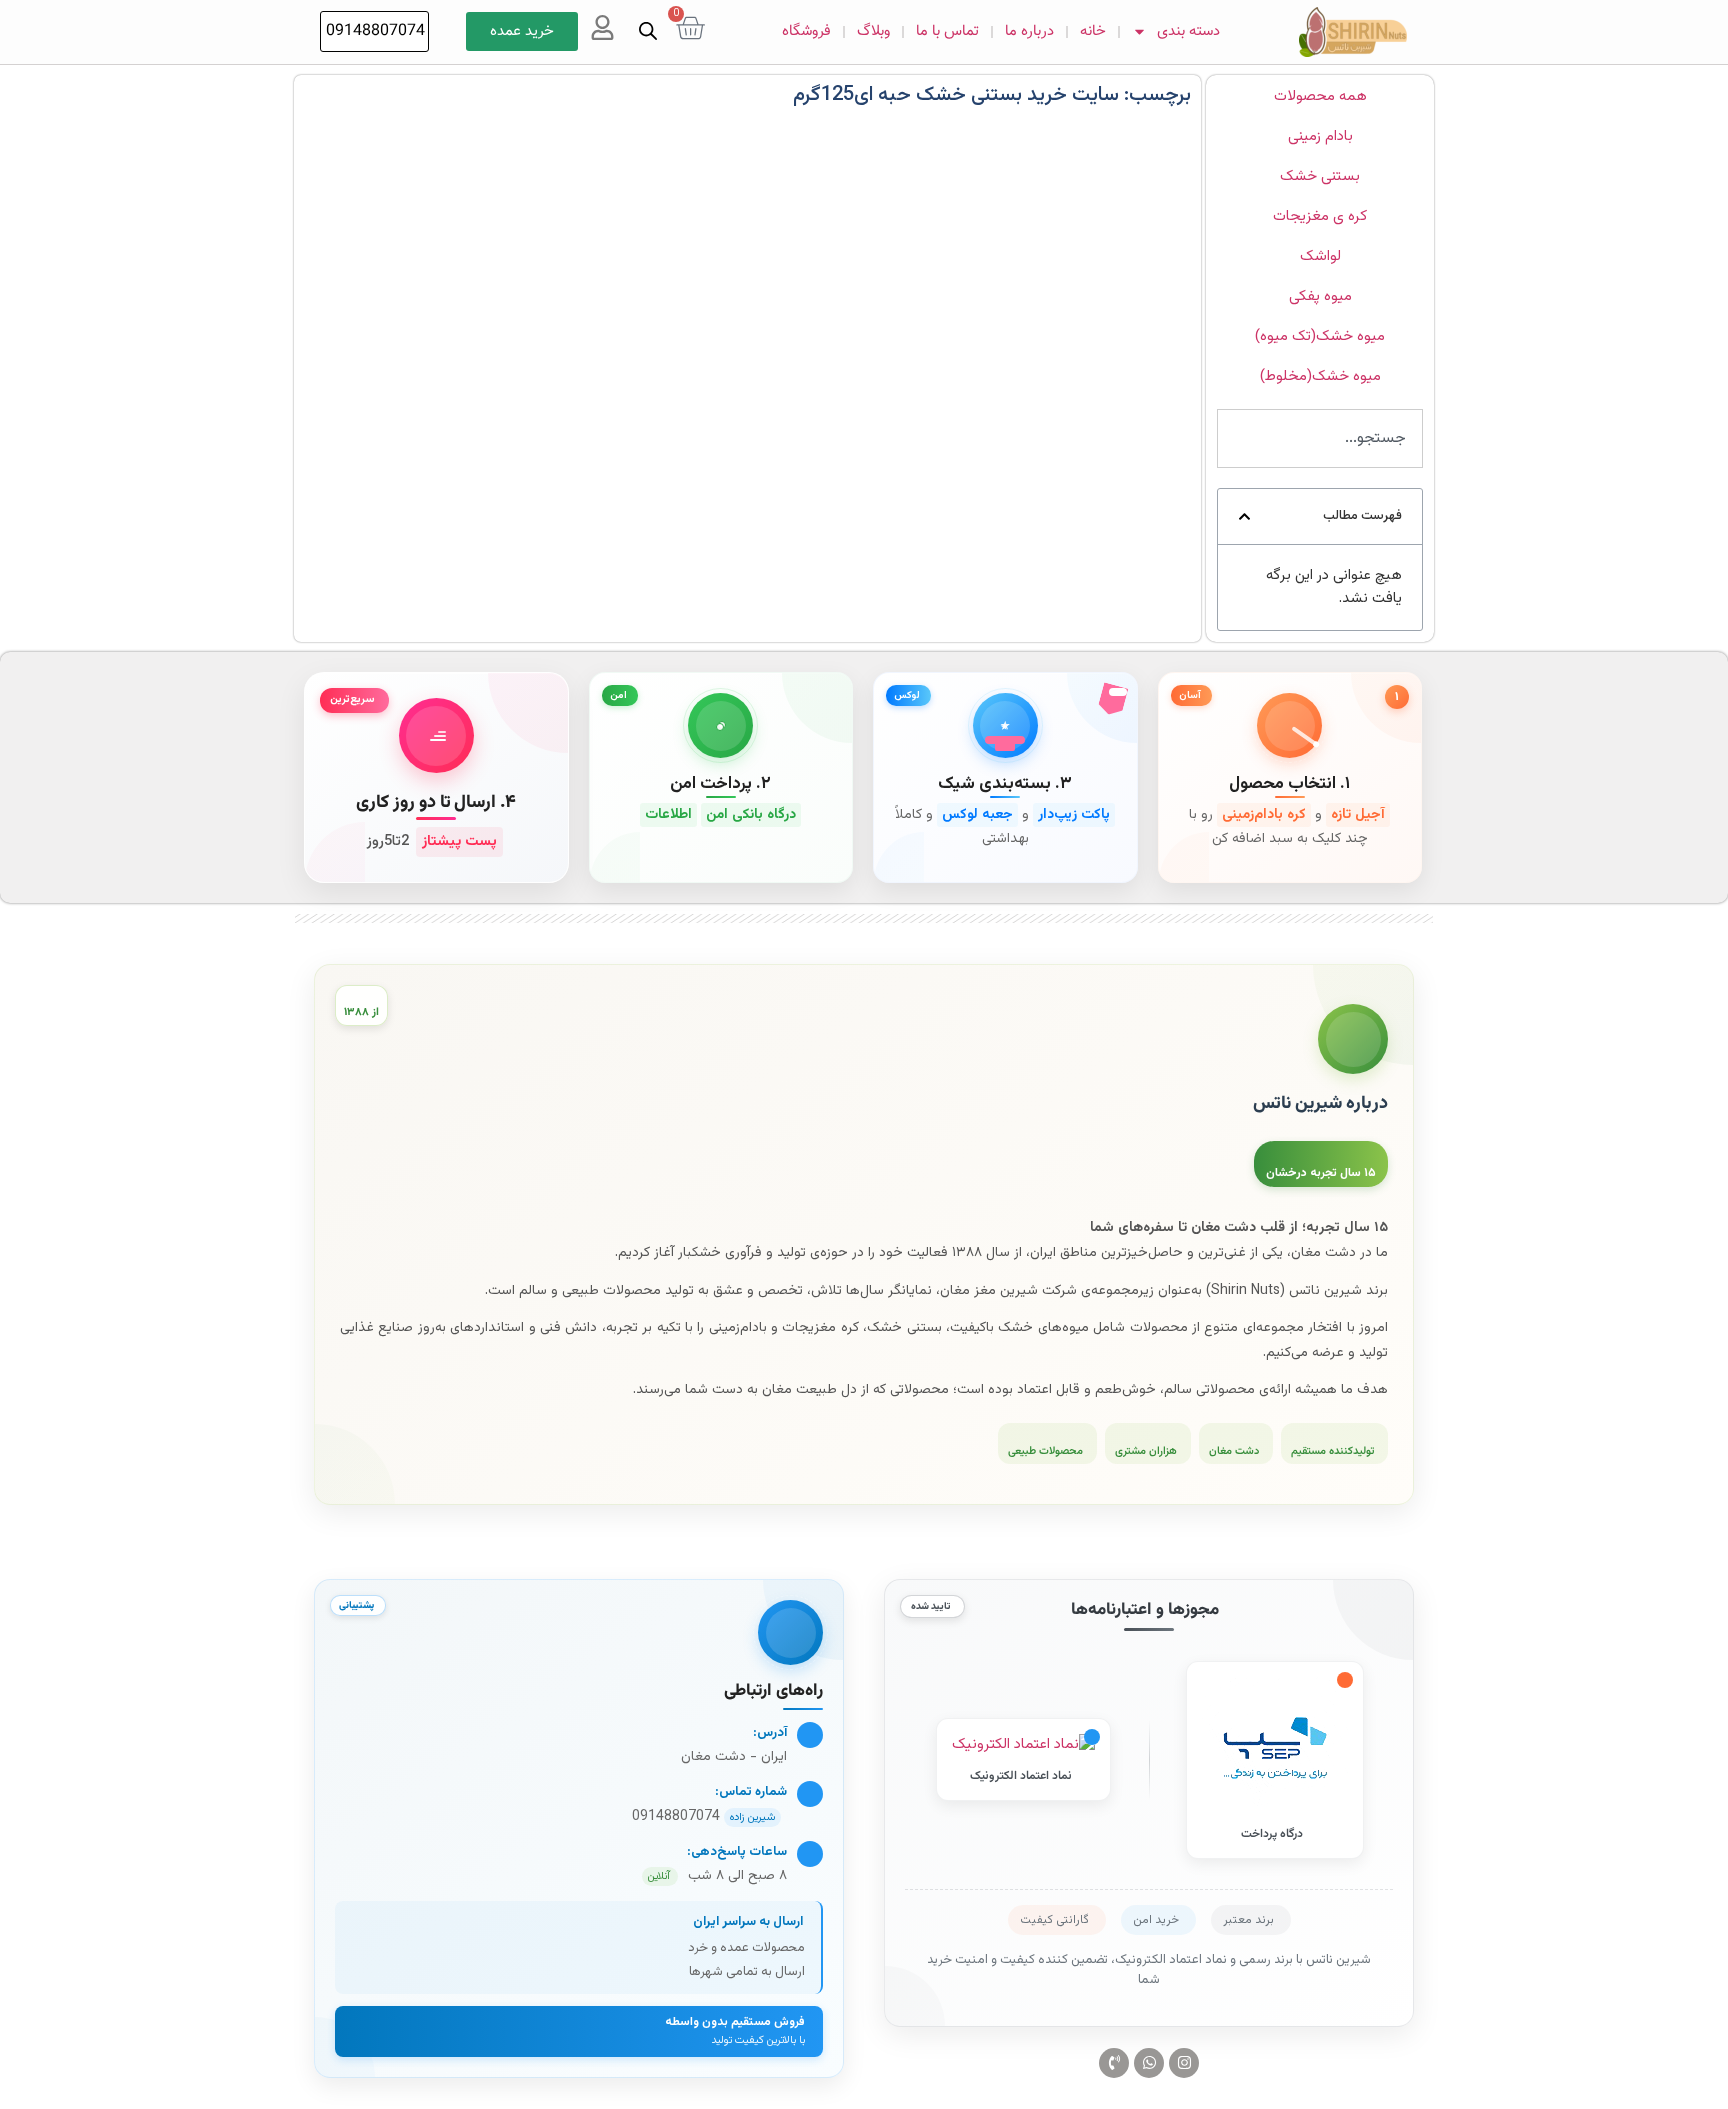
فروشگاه (806, 32)
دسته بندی (1188, 32)
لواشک (1320, 256)
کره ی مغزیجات (1320, 216)
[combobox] (1320, 438)
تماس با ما (947, 32)
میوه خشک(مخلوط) (1320, 376)
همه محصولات (1320, 96)
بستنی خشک (1320, 176)
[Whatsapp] (1149, 2063)
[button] (1244, 516)
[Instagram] (1184, 2063)
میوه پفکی (1320, 296)
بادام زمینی (1320, 136)
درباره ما (1029, 32)
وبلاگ (873, 32)
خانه (1093, 32)
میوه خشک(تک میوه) (1320, 336)
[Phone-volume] (1114, 2063)
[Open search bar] (648, 31)
